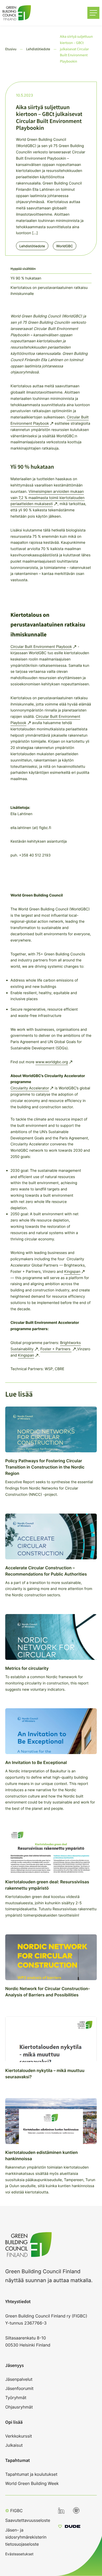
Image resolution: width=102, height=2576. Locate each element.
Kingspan (72, 1272)
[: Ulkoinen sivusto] (69, 2527)
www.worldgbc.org (52, 1062)
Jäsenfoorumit (19, 2388)
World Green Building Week (32, 2483)
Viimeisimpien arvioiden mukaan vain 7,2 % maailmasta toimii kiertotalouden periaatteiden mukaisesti (47, 498)
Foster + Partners (56, 1349)
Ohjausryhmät (19, 2407)
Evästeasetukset (19, 2554)
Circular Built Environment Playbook (41, 647)
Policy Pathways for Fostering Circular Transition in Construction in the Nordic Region (45, 1467)
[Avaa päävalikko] (93, 13)
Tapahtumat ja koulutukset (31, 2474)
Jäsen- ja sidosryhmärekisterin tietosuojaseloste (26, 2537)
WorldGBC (65, 246)
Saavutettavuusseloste (28, 2520)
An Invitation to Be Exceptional (36, 1762)
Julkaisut (14, 2445)
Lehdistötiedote (32, 246)
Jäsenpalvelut (19, 2379)
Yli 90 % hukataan (26, 278)
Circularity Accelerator (30, 1088)
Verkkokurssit (19, 2436)
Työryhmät (16, 2398)
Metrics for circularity (27, 1668)
